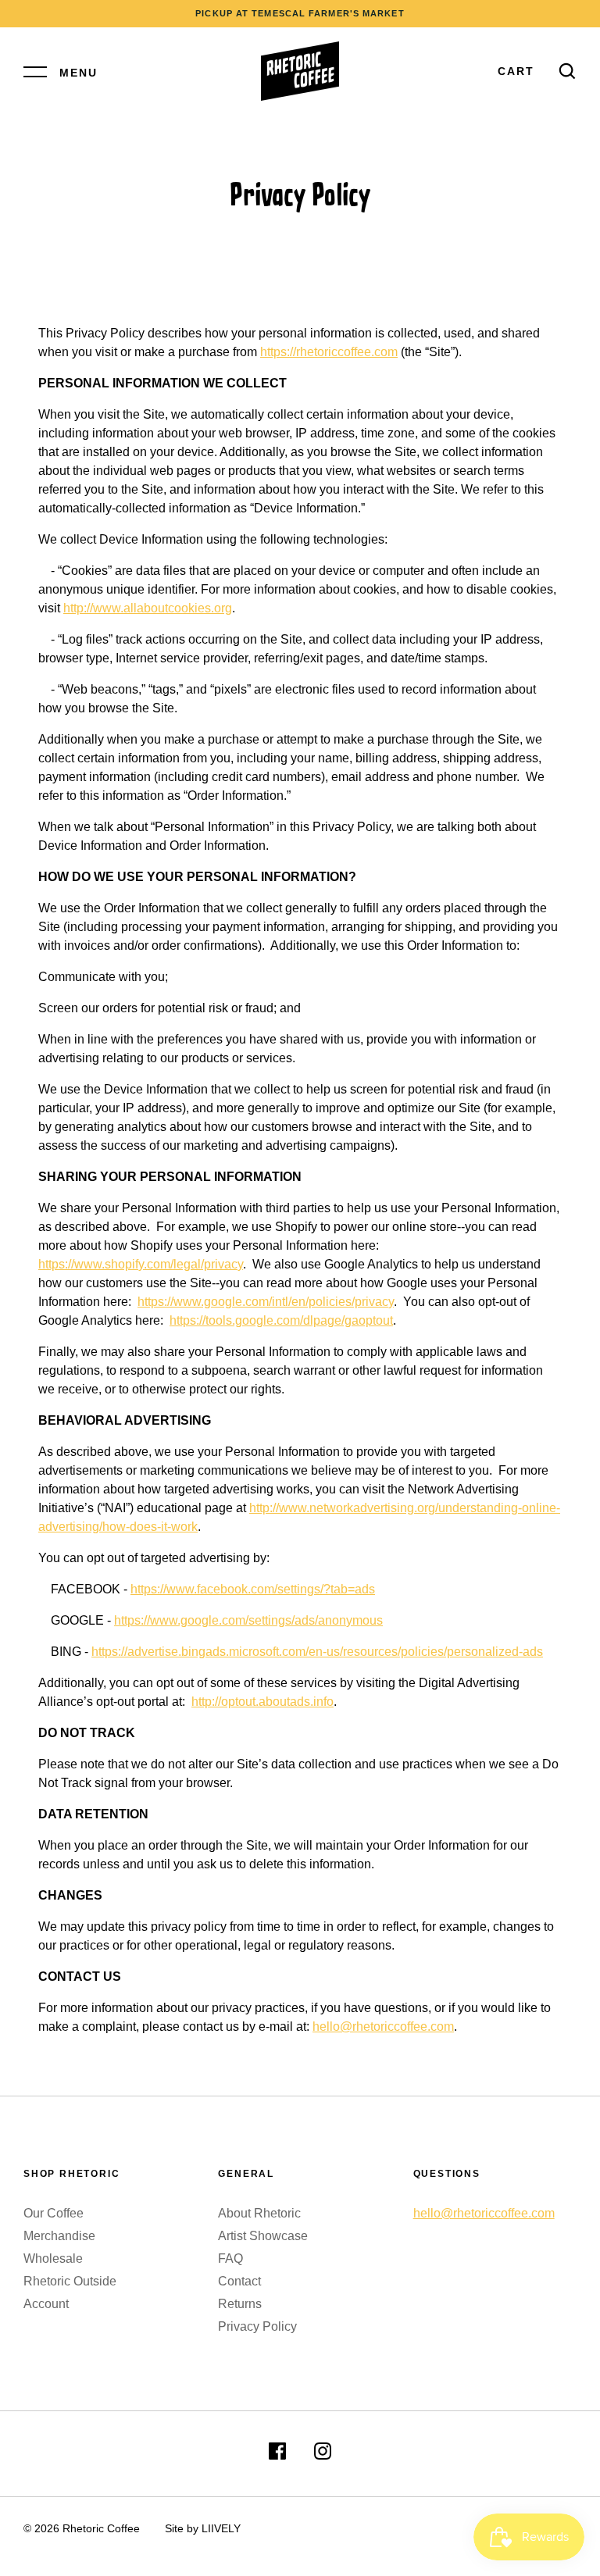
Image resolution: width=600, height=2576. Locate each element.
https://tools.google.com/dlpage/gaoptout (281, 1320)
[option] (300, 14)
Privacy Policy (257, 2326)
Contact (239, 2281)
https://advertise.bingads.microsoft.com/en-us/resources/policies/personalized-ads (317, 1652)
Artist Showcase (263, 2236)
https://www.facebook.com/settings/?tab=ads (253, 1589)
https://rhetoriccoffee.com (329, 352)
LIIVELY (221, 2528)
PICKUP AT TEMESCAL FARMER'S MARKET (300, 13)
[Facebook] (277, 2454)
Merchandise (59, 2236)
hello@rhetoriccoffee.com (383, 2027)
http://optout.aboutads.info (262, 1702)
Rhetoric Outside (70, 2281)
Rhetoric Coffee (101, 2528)
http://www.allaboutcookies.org (148, 608)
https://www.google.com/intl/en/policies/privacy (266, 1302)
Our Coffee (54, 2213)
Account (46, 2304)
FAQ (230, 2258)
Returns (240, 2304)
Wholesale (53, 2258)
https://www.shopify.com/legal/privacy (141, 1264)
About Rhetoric (259, 2213)
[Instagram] (323, 2454)
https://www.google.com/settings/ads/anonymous (248, 1620)
